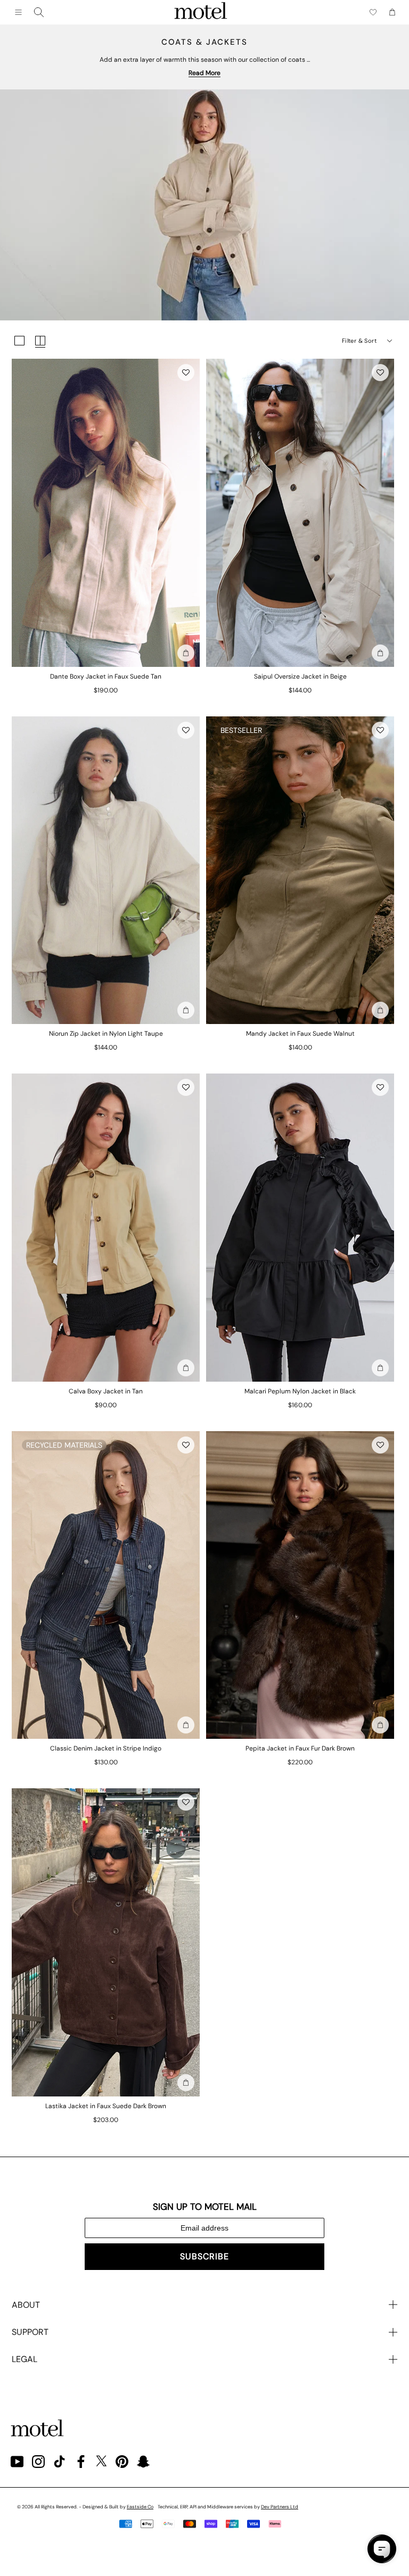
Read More (204, 73)
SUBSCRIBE (204, 2256)
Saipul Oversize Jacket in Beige (300, 676)
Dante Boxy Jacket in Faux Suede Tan (106, 676)
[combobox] (39, 12)
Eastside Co (140, 2507)
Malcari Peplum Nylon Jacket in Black (300, 1391)
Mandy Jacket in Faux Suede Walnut (300, 1034)
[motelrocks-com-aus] (201, 12)
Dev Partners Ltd (280, 2507)
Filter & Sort (359, 341)
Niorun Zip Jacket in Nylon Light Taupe (106, 1034)
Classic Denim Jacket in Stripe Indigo (106, 1748)
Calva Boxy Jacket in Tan (106, 1391)
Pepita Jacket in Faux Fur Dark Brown (300, 1748)
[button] (186, 373)
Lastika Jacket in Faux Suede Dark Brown (106, 2106)
